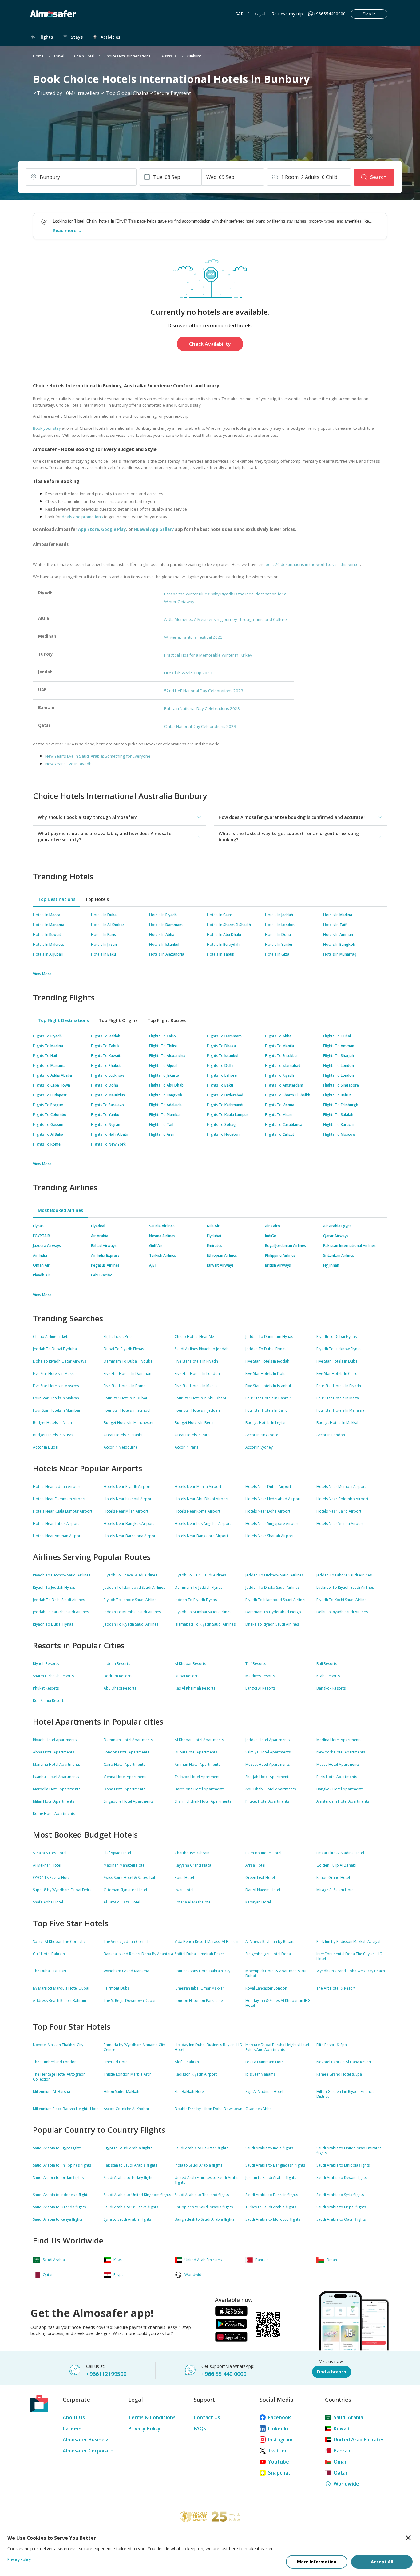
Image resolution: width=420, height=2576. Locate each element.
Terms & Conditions (152, 2417)
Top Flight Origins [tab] (118, 1020)
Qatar (341, 2473)
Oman (341, 2462)
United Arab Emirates (359, 2440)
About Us (74, 2417)
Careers (72, 2428)
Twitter (277, 2451)
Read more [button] (65, 230)
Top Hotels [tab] (97, 899)
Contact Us (207, 2417)
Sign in (369, 14)
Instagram (280, 2440)
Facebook (279, 2417)
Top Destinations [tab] (57, 899)
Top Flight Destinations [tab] (63, 1020)
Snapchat (279, 2473)
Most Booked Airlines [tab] (60, 1210)
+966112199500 (106, 2374)
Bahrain (343, 2451)
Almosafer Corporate (88, 2451)
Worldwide (346, 2484)
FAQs (200, 2428)
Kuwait (342, 2428)
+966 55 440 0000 (224, 2374)
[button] (120, 817)
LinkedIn (278, 2428)
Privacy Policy (144, 2428)
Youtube (279, 2462)
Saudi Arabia (348, 2417)
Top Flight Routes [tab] (166, 1020)
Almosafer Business (86, 2440)
